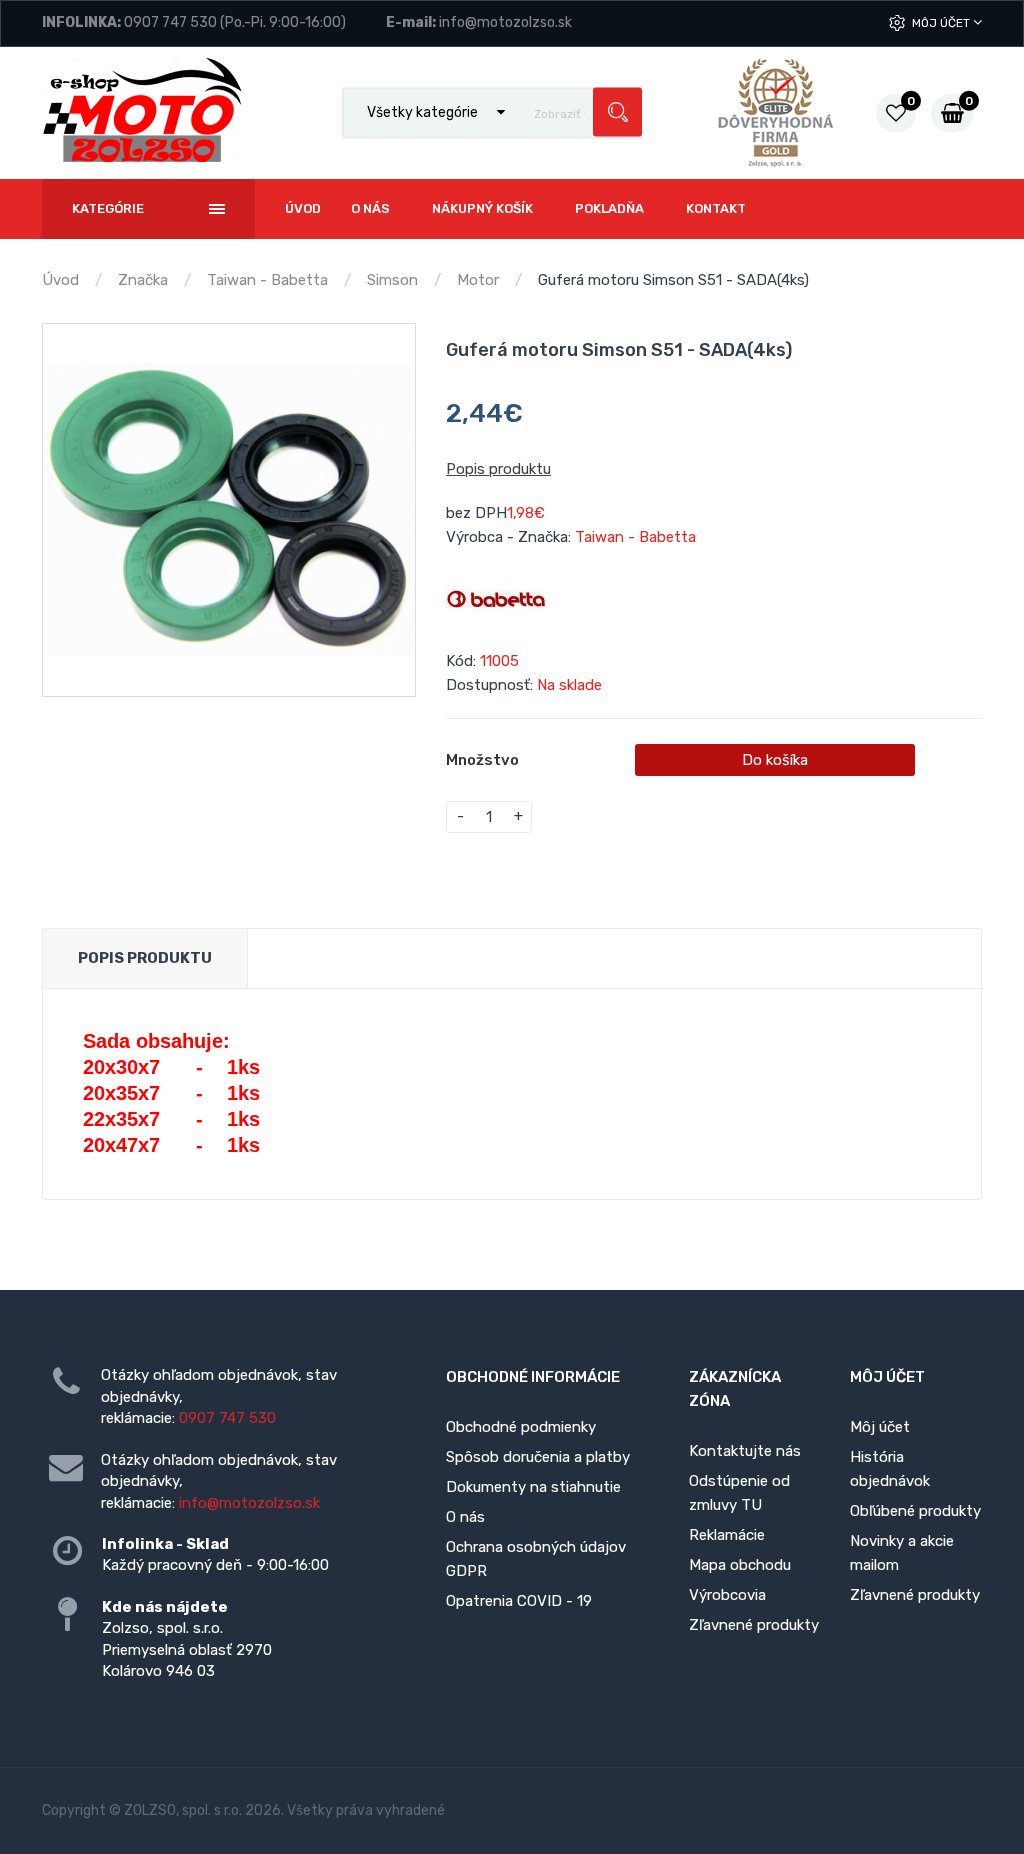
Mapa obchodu (740, 1565)
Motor (478, 280)
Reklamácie (727, 1535)
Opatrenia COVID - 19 (519, 1601)
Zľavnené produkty (754, 1625)
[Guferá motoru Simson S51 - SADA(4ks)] (229, 510)
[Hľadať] (617, 112)
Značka (143, 280)
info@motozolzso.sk (505, 22)
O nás (465, 1517)
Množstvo (482, 760)
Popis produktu (498, 469)
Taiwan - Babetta (267, 280)
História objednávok (890, 1469)
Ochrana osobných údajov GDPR (536, 1559)
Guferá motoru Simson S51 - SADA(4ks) (673, 280)
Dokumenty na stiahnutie (533, 1487)
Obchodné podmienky (521, 1427)
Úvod (60, 280)
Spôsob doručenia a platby (538, 1457)
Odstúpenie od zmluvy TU (739, 1493)
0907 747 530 (170, 22)
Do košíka (775, 760)
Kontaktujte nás (745, 1451)
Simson (392, 280)
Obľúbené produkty (915, 1511)
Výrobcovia (727, 1595)
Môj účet (942, 23)
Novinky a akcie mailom (902, 1553)
